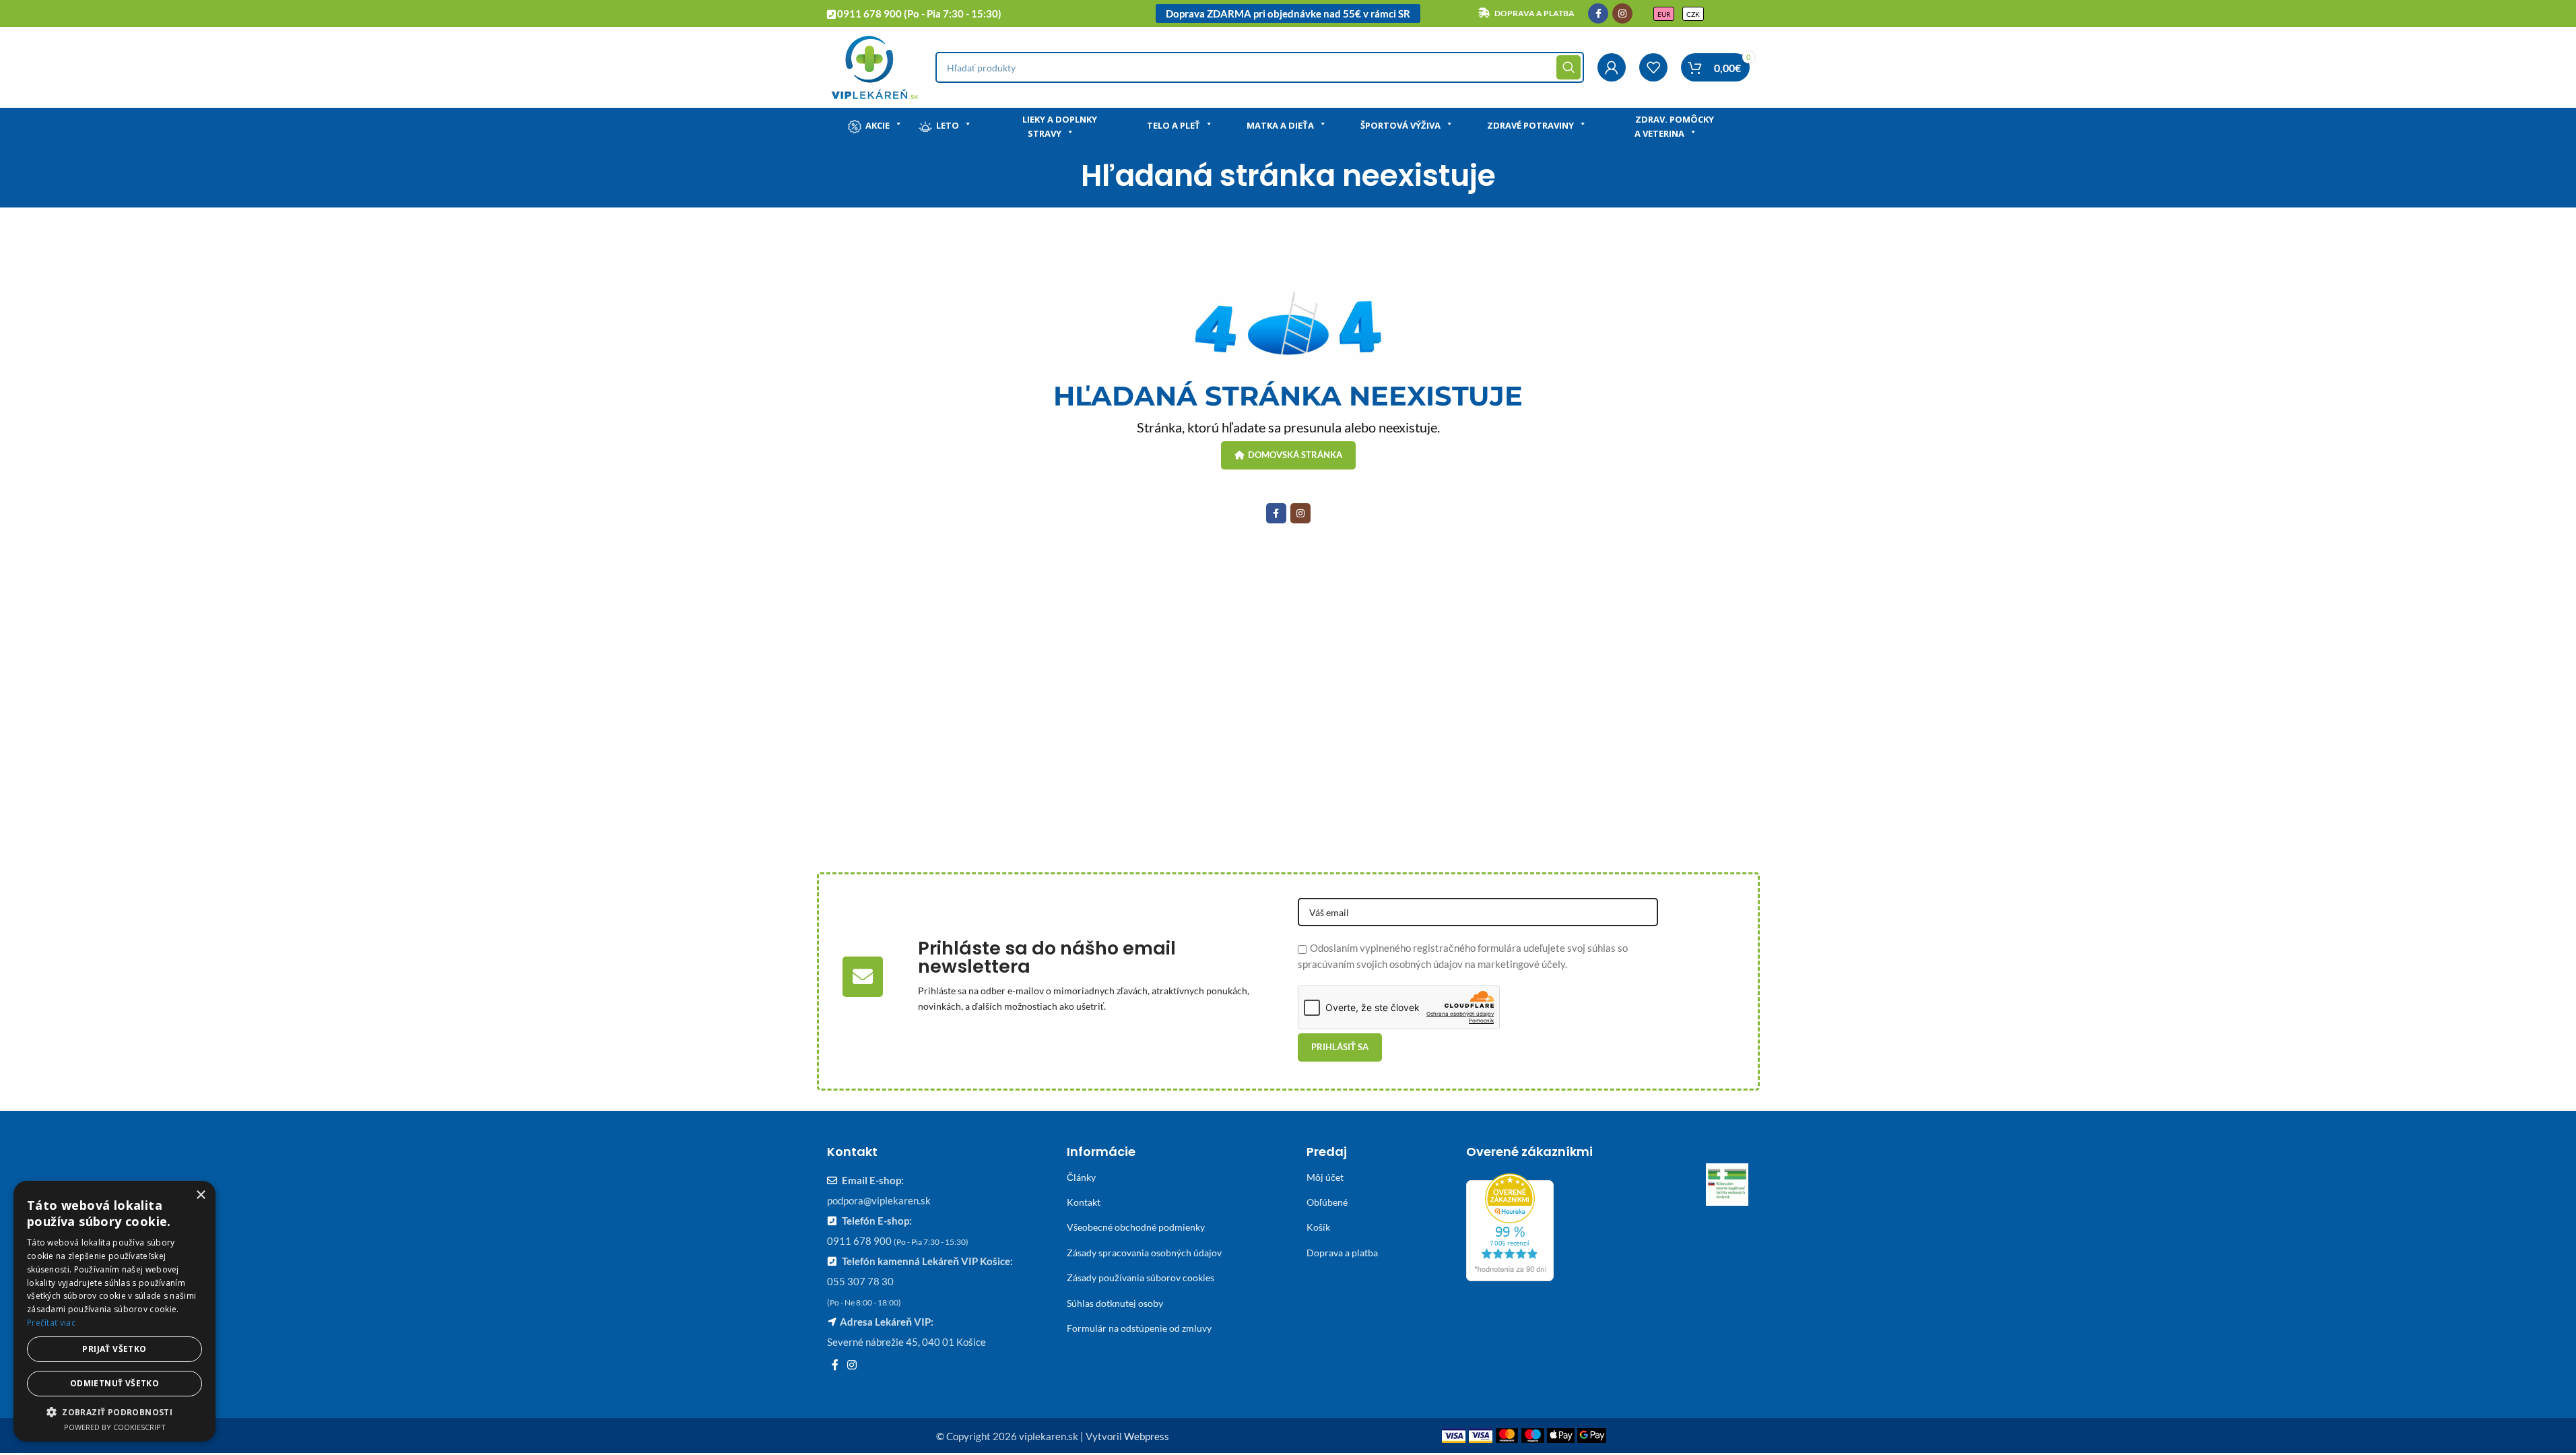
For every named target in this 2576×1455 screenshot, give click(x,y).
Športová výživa (1400, 125)
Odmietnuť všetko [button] (114, 1383)
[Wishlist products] (1653, 67)
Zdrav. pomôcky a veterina (1674, 126)
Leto (948, 125)
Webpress (1147, 1436)
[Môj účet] (1612, 67)
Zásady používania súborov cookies (1141, 1278)
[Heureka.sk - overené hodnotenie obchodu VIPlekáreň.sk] (1510, 1225)
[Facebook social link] (1598, 13)
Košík (1318, 1227)
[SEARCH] (1568, 67)
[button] (114, 1412)
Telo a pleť (1174, 125)
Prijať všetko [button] (114, 1349)
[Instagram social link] (1622, 13)
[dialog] (114, 1311)
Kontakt (1084, 1202)
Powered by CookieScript (115, 1427)
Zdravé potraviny (1530, 125)
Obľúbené (1327, 1202)
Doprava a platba (1342, 1253)
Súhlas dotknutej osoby (1115, 1303)
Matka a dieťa (1280, 125)
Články (1081, 1177)
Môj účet (1325, 1177)
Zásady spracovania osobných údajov (1144, 1253)
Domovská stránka (1295, 455)
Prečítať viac (51, 1323)
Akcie (878, 125)
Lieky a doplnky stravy (1060, 126)
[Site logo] (874, 66)
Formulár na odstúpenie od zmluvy (1139, 1328)
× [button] (200, 1195)
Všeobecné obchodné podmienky (1136, 1227)
